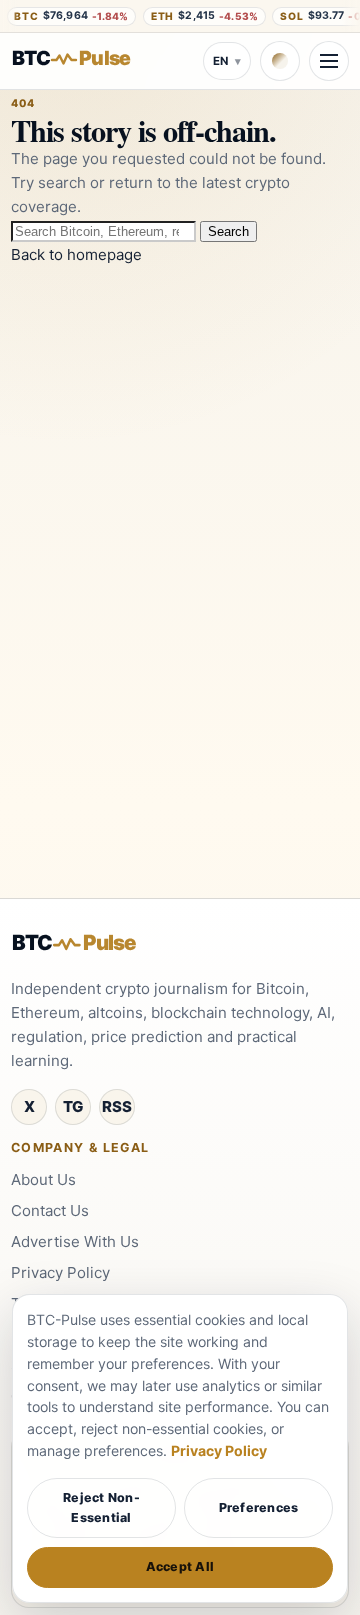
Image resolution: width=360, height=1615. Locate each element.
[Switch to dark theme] (280, 61)
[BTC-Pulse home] (86, 58)
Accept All (180, 1566)
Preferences (259, 1507)
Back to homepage (76, 254)
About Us (43, 1179)
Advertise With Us (75, 1241)
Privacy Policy (60, 1272)
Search (228, 231)
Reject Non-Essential (101, 1507)
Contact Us (50, 1210)
